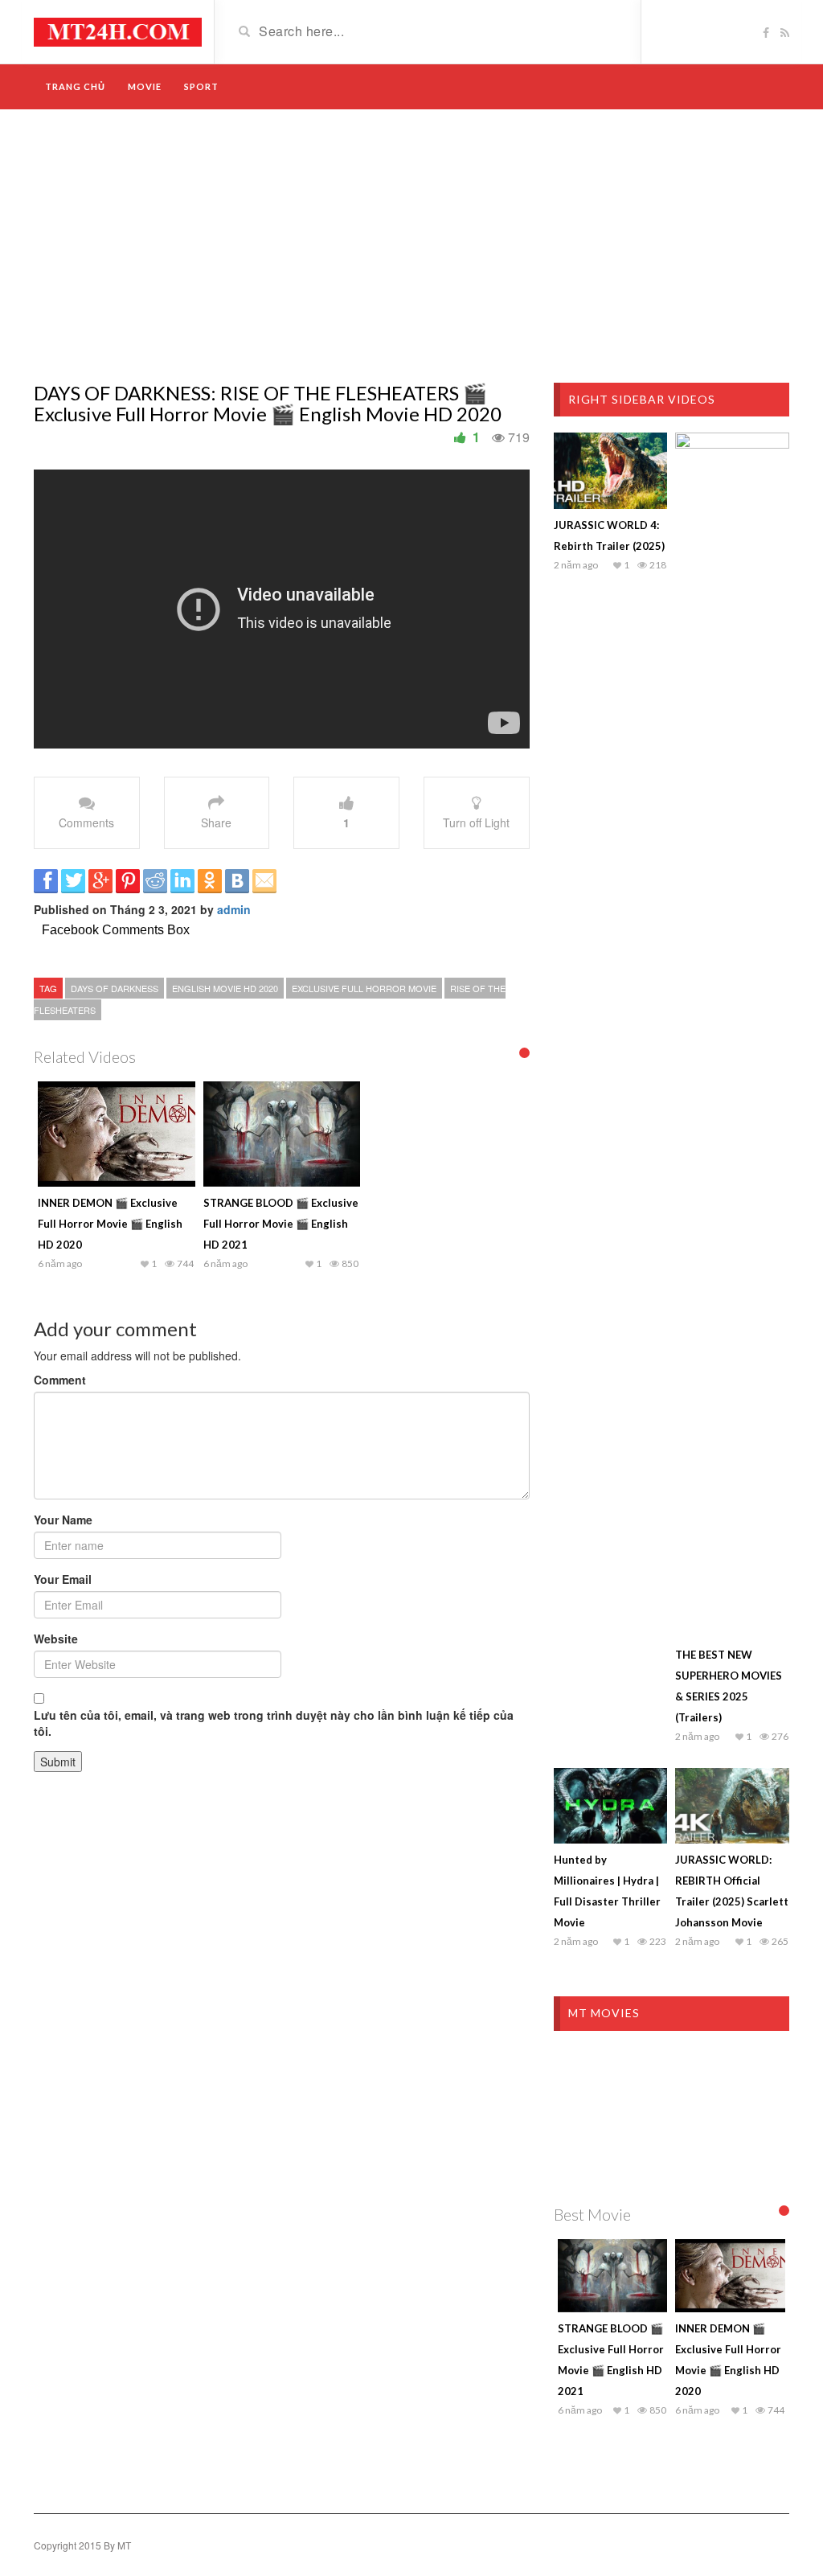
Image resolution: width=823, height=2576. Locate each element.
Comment (60, 1380)
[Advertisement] (411, 246)
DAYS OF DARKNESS (115, 988)
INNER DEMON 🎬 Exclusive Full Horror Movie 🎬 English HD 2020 (110, 1224)
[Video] (118, 31)
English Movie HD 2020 (225, 988)
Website (56, 1639)
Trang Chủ (75, 86)
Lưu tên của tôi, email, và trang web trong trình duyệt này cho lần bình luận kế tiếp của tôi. (274, 1723)
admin (234, 909)
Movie (145, 86)
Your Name (63, 1520)
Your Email (63, 1579)
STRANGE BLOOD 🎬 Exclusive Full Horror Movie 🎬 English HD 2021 (281, 1224)
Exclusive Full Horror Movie (364, 988)
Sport (201, 86)
